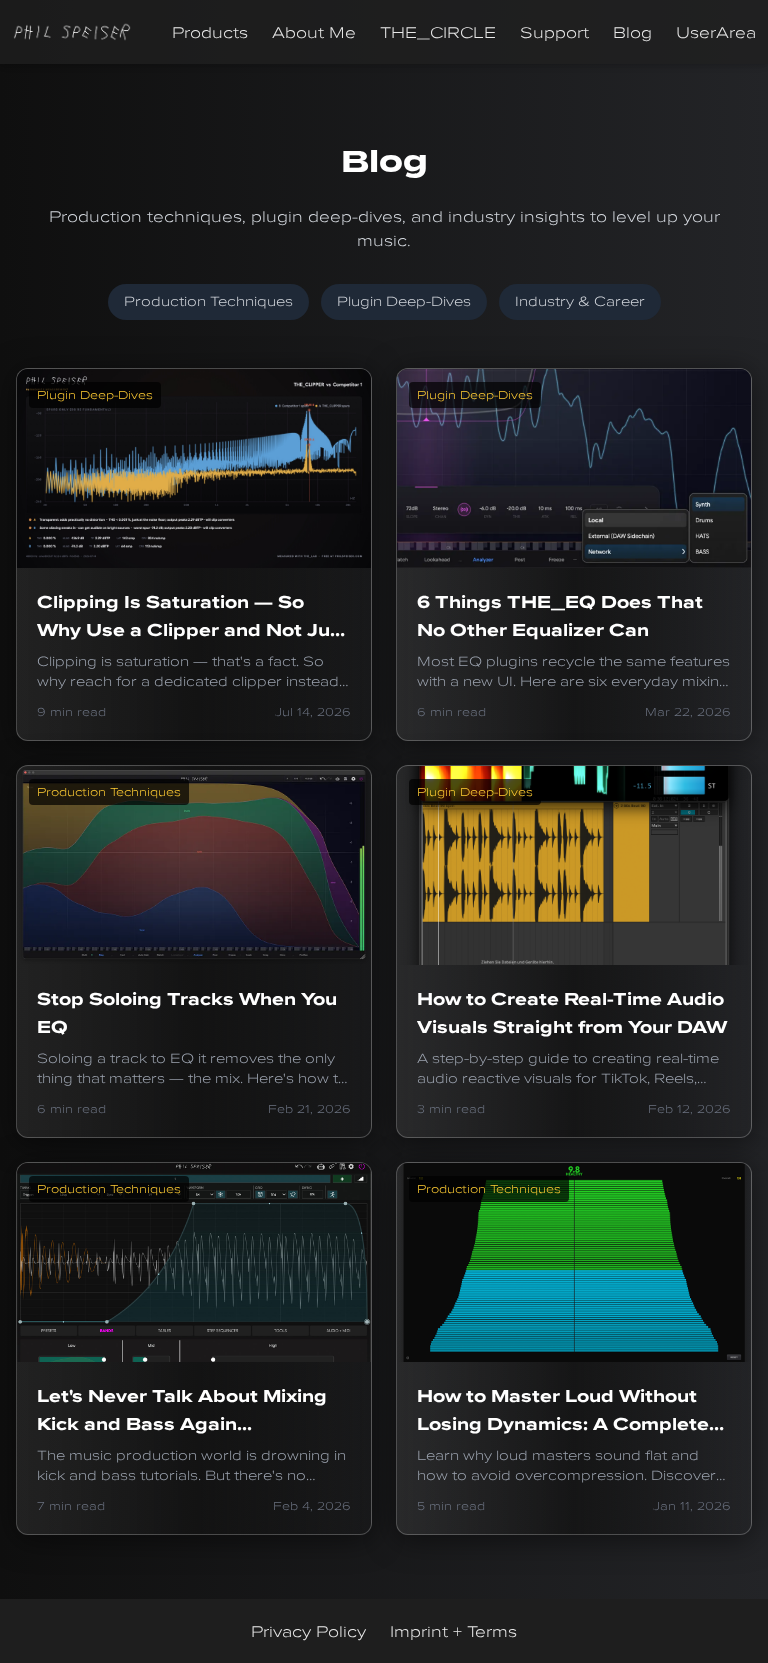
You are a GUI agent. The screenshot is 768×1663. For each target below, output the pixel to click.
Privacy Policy (308, 1631)
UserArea (716, 32)
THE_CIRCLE (438, 32)
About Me (314, 32)
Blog (632, 32)
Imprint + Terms (453, 1631)
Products (210, 32)
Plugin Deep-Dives (404, 301)
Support (554, 32)
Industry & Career (580, 301)
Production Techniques (208, 301)
